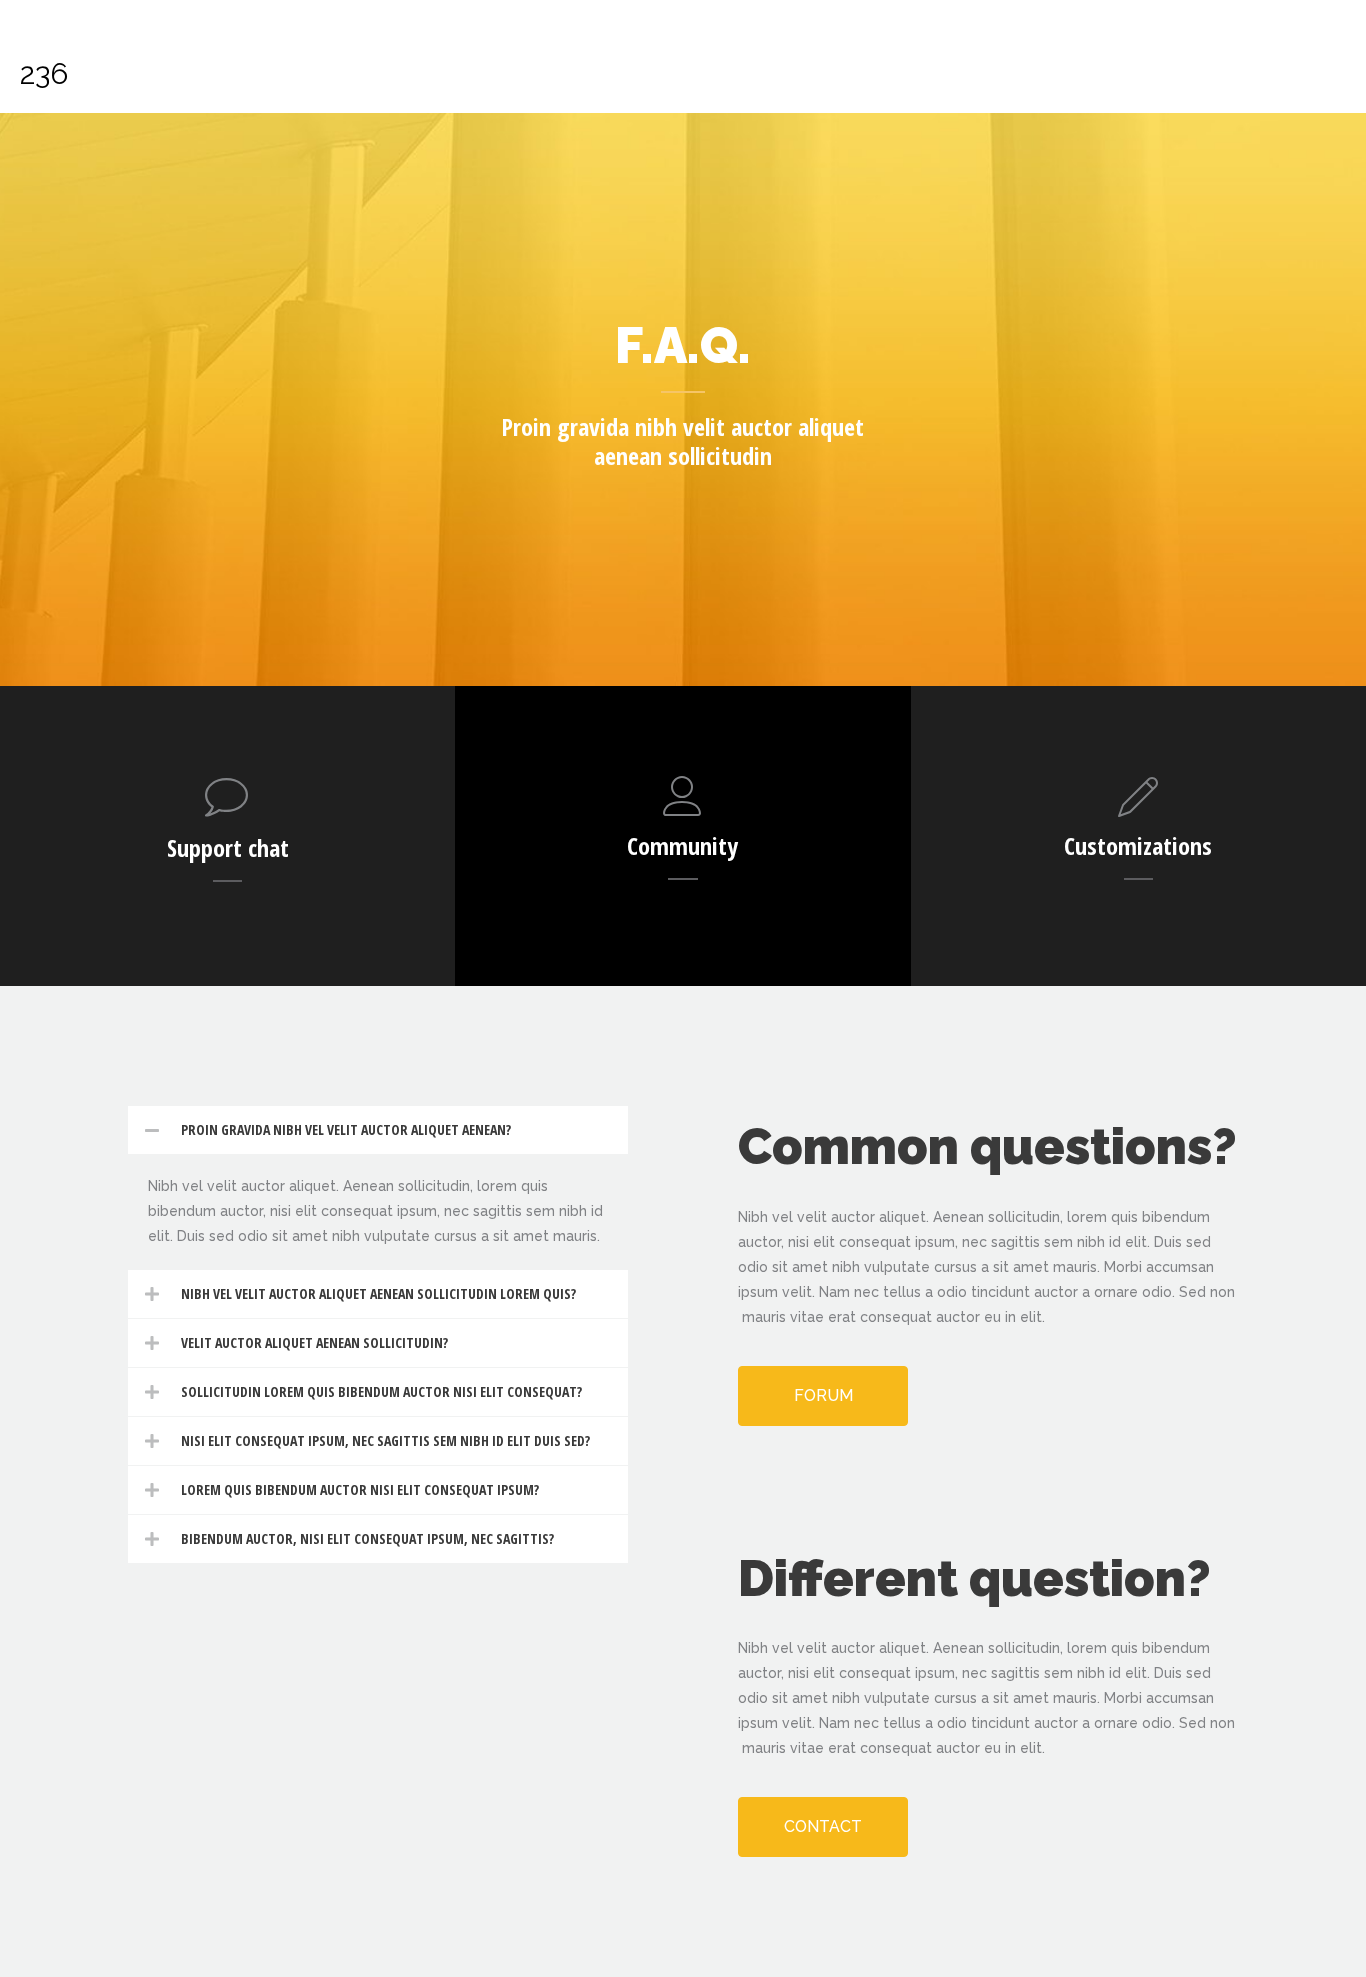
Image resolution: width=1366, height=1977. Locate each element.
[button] (378, 1130)
